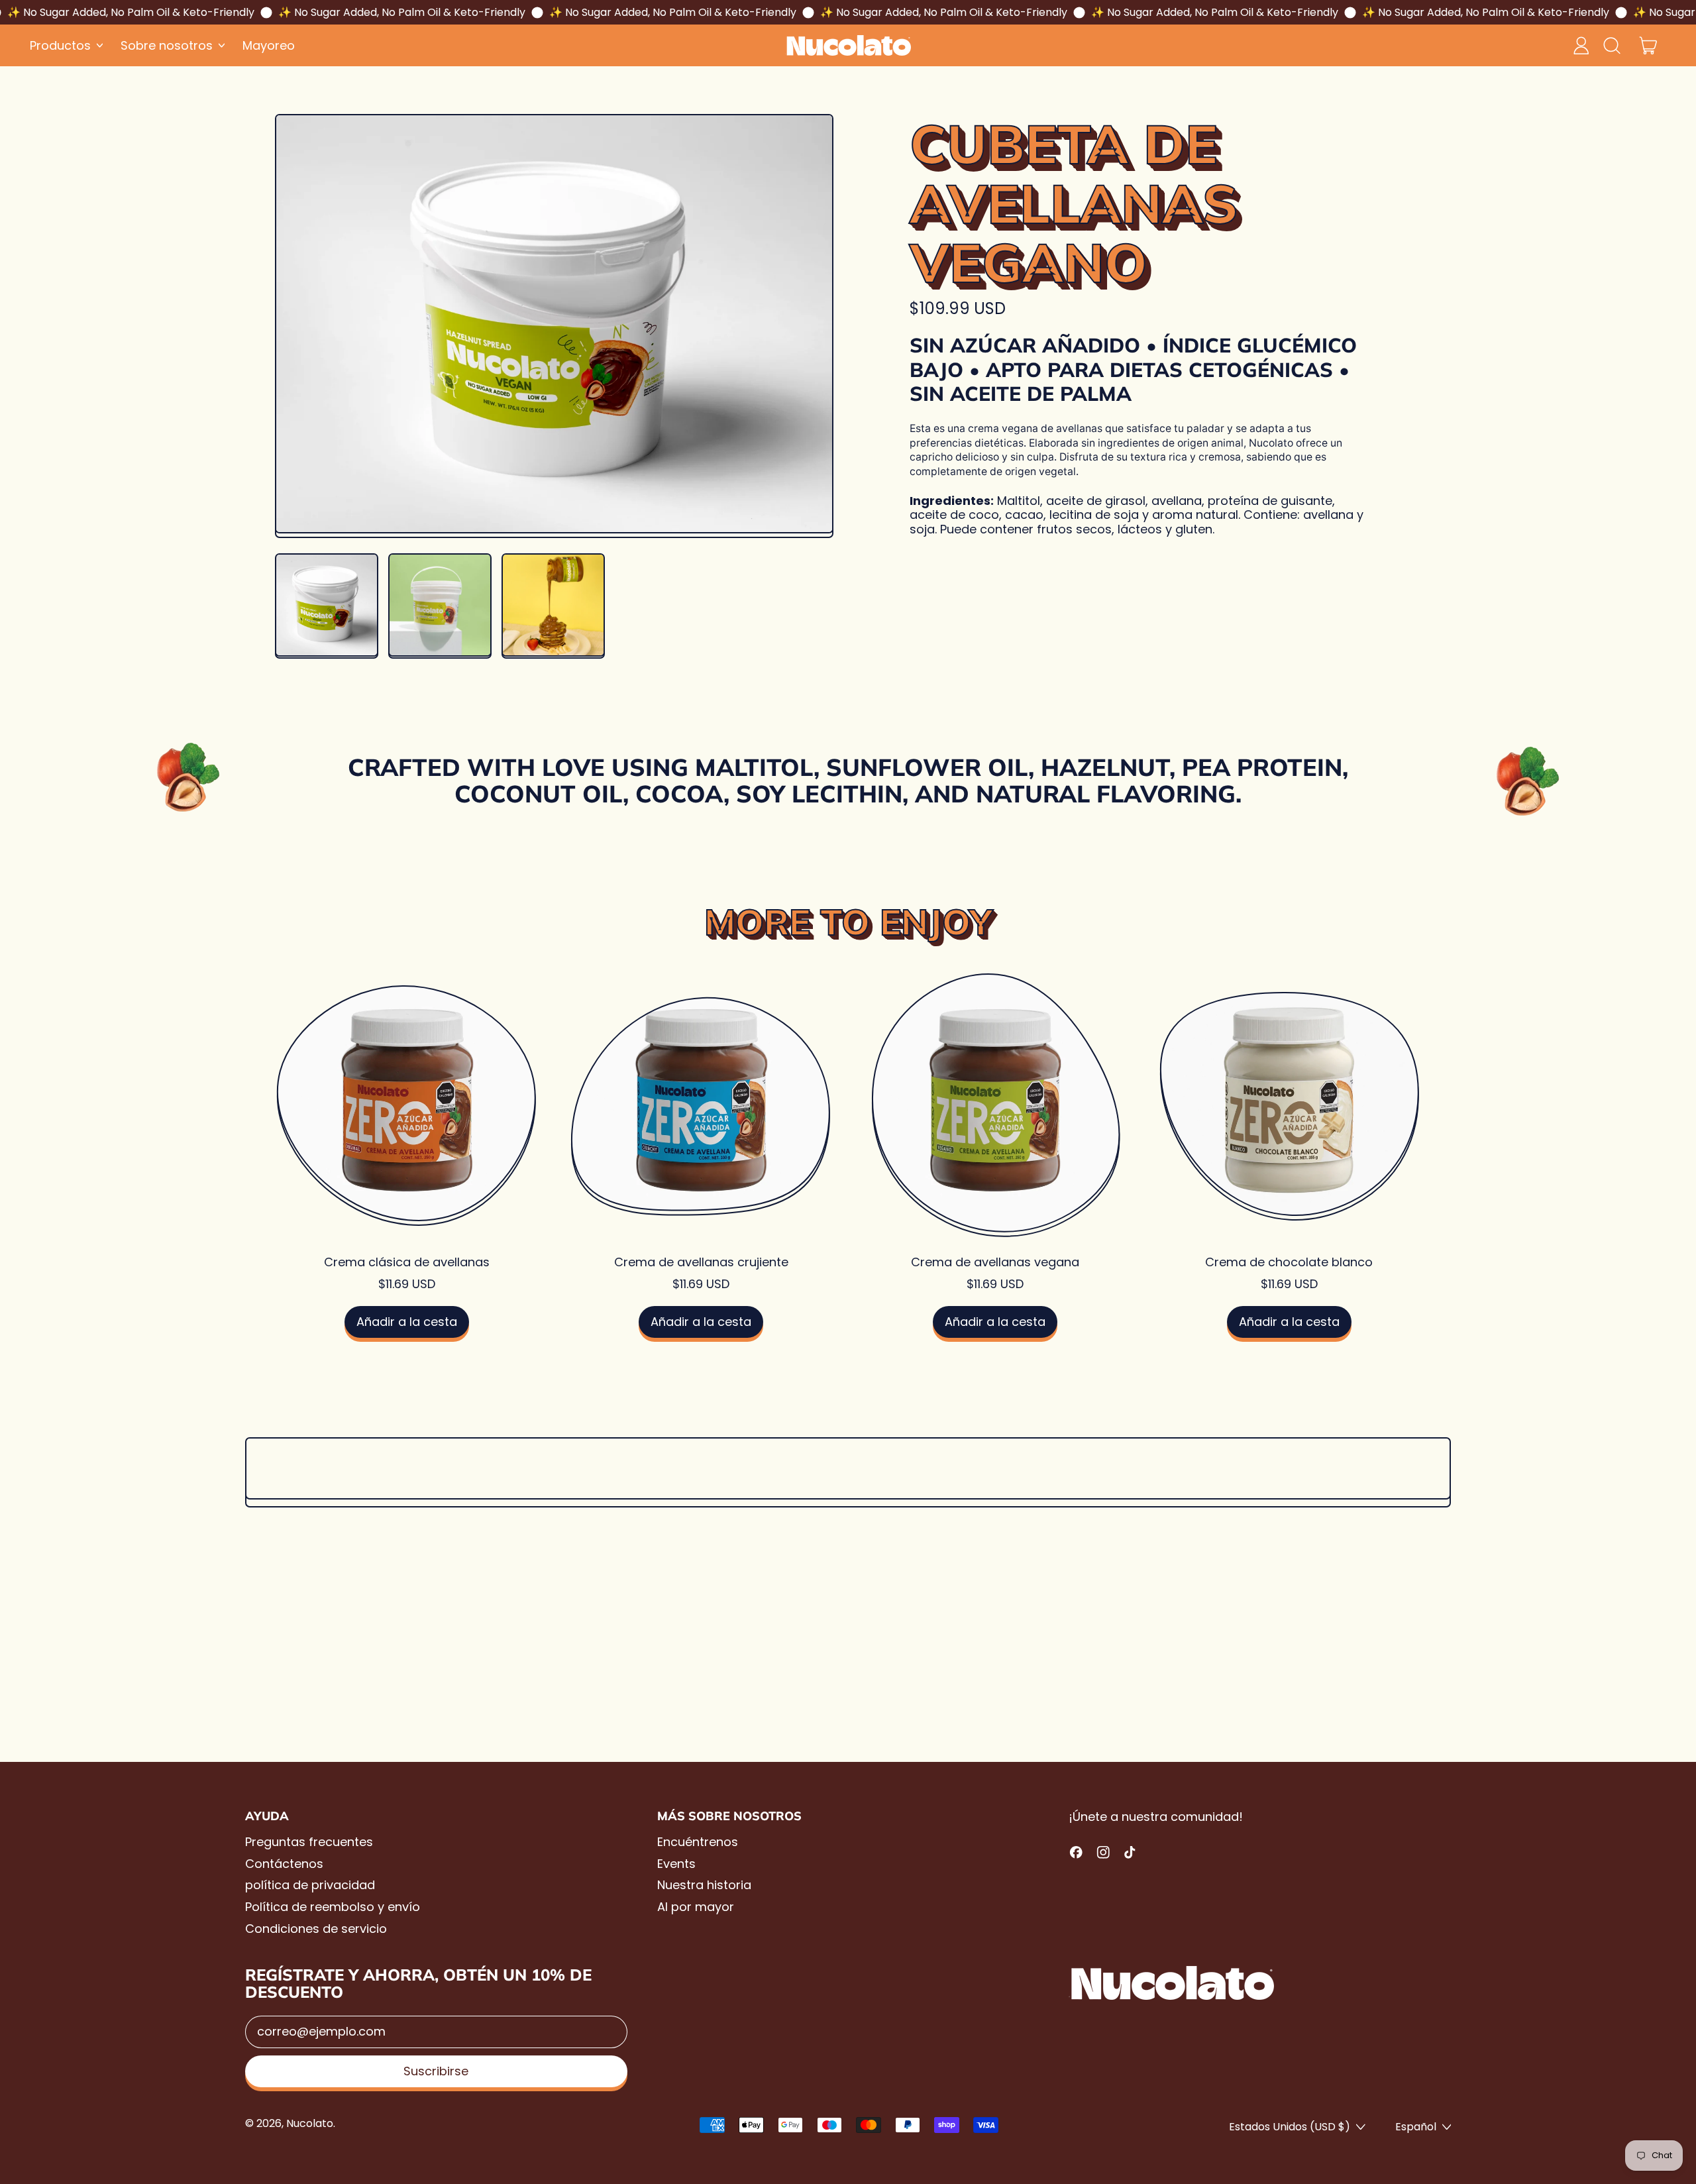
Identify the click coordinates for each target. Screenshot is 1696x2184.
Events (676, 1864)
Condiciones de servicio (316, 1929)
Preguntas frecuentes (309, 1842)
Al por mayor (696, 1907)
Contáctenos (284, 1864)
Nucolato (310, 2123)
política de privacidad (310, 1885)
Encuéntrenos (698, 1842)
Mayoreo (269, 45)
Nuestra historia (704, 1885)
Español (1416, 2127)
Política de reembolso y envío (333, 1907)
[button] (1611, 46)
